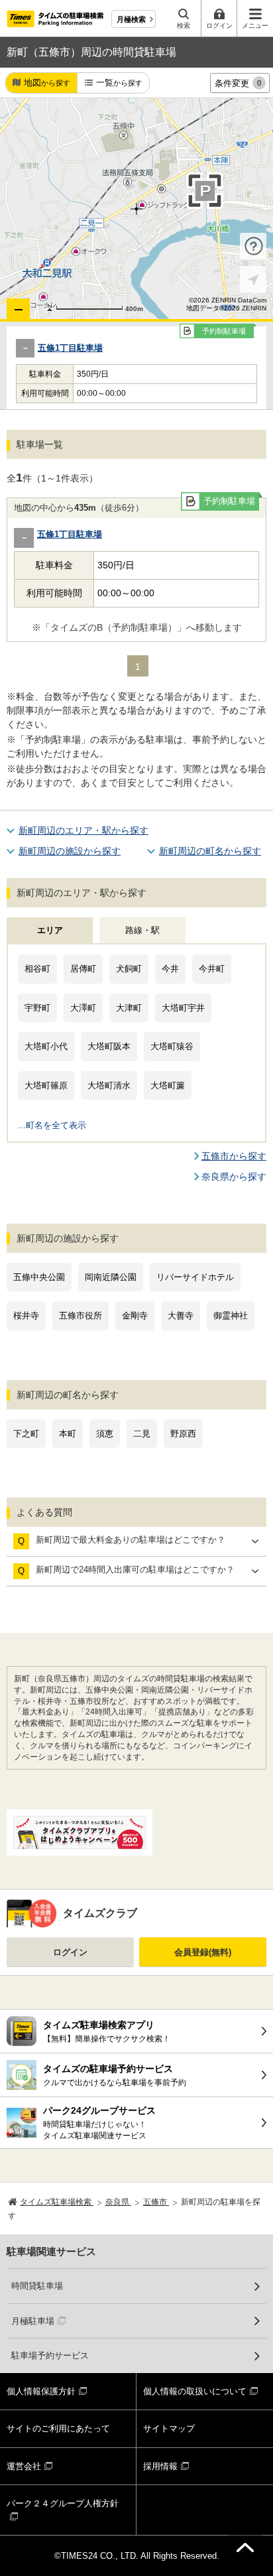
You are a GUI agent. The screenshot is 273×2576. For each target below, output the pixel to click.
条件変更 (238, 83)
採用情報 (160, 2466)
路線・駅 (142, 930)
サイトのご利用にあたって (58, 2428)
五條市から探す (234, 1156)
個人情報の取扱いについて (195, 2391)
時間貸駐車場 (37, 2286)
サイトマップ (169, 2428)
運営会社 (24, 2466)
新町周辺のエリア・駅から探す (83, 830)
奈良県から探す (234, 1177)
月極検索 (131, 19)
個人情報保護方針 (41, 2391)
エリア (50, 930)
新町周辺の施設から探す (70, 851)
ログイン (70, 1952)
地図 (47, 83)
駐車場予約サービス (50, 2355)
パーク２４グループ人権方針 (63, 2503)
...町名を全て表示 (52, 1125)
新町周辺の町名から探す (210, 851)
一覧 (119, 83)
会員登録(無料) (203, 1952)
